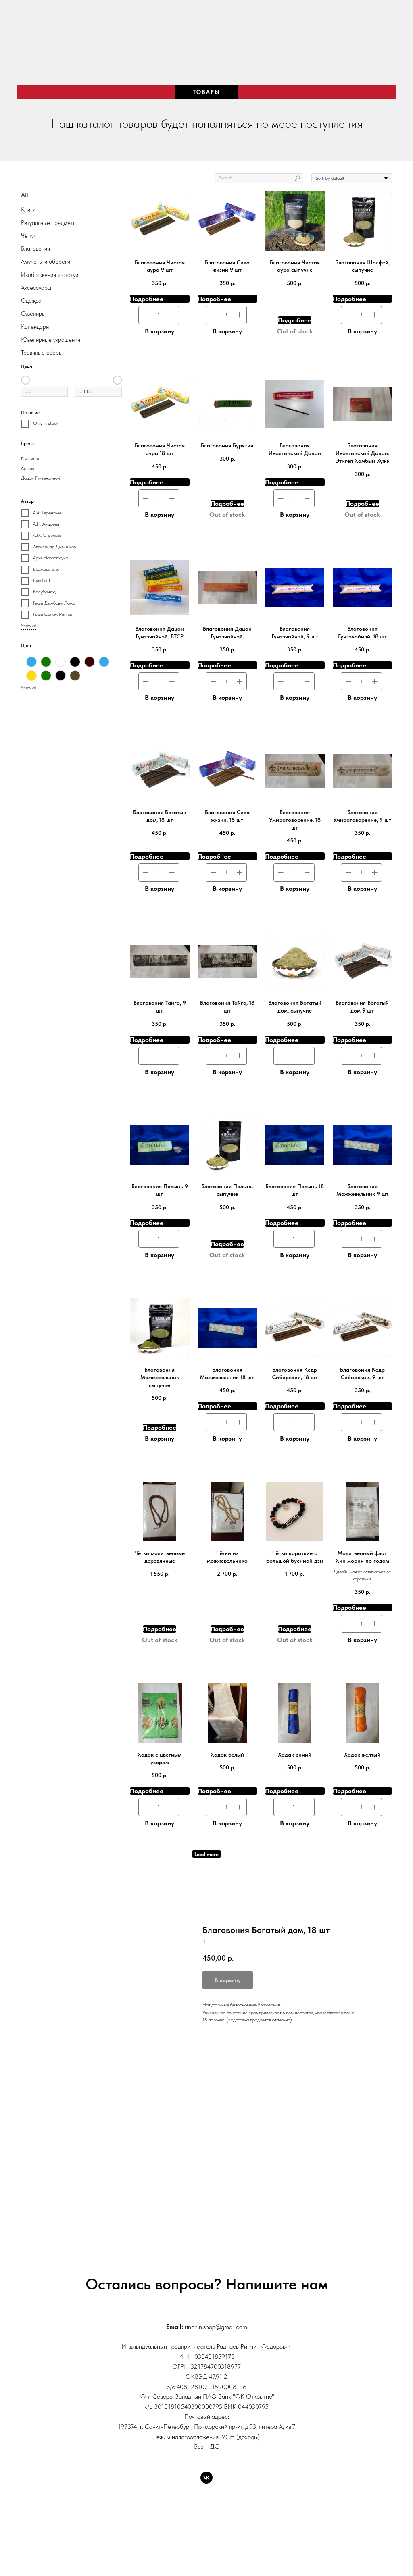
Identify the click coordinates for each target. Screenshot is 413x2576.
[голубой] (104, 662)
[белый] (60, 662)
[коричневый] (75, 676)
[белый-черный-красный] (75, 662)
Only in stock (46, 423)
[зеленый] (46, 676)
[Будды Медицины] (31, 662)
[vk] (206, 2478)
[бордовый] (90, 662)
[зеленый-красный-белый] (60, 676)
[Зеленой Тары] (46, 662)
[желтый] (31, 676)
